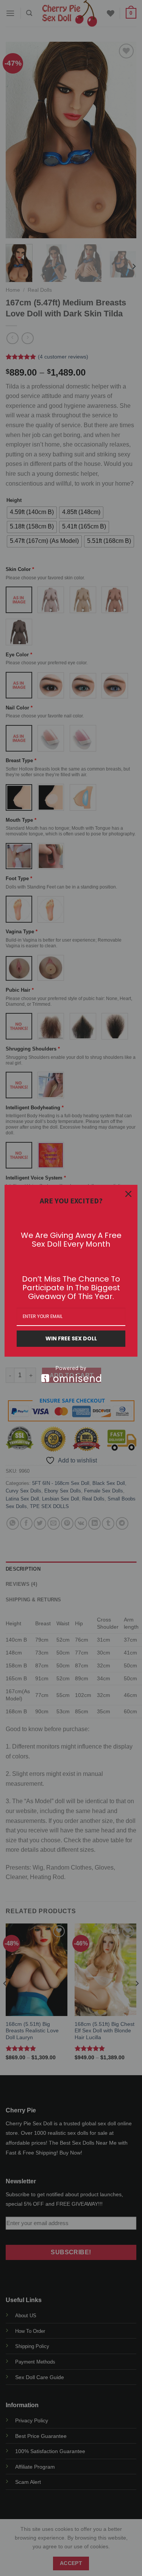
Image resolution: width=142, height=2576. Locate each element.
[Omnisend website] (71, 1374)
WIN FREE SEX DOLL (71, 1338)
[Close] (128, 1194)
